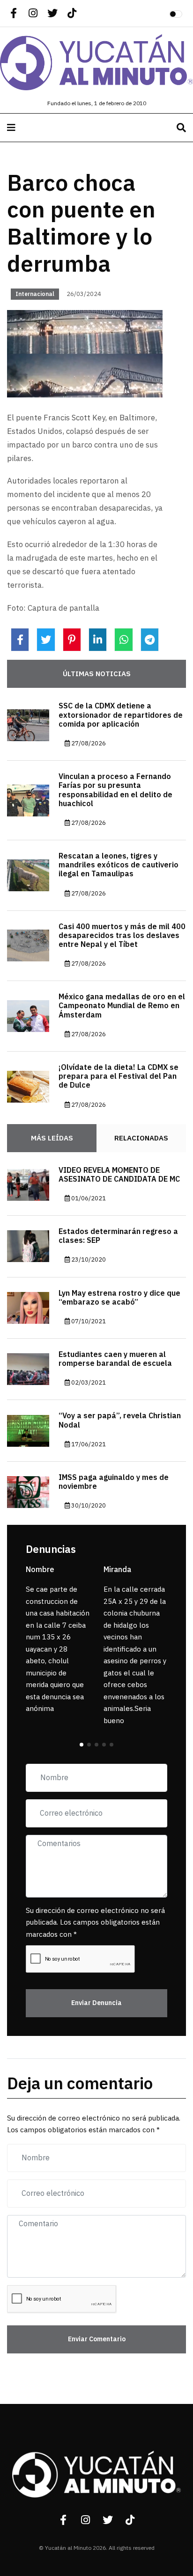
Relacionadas (141, 1138)
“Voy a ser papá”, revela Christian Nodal (120, 1420)
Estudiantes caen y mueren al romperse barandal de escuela (115, 1359)
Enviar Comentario (97, 2339)
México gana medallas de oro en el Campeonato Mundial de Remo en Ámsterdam (122, 1006)
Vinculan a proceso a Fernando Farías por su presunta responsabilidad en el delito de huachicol (115, 790)
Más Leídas (52, 1138)
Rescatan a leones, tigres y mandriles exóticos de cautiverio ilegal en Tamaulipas (119, 865)
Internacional (35, 294)
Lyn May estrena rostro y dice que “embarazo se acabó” (119, 1298)
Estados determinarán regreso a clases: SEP (118, 1236)
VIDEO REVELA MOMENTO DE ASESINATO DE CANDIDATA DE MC (119, 1175)
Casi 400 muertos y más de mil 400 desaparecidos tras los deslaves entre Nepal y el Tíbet (122, 936)
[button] (82, 1745)
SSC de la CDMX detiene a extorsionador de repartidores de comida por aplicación (121, 715)
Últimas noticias (97, 674)
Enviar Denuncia (96, 2003)
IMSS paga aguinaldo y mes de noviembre (114, 1482)
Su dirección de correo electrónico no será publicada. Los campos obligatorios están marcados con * (95, 1923)
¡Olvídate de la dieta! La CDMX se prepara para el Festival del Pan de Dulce (119, 1076)
